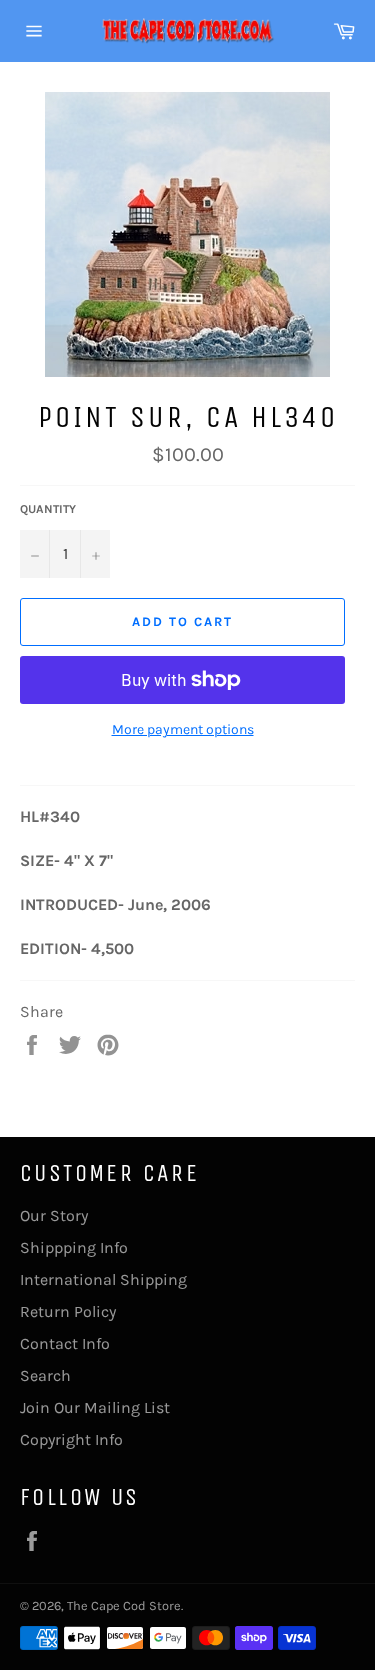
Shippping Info (74, 1247)
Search (45, 1375)
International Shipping (103, 1279)
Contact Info (65, 1343)
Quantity (48, 509)
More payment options (183, 729)
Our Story (54, 1215)
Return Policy (68, 1311)
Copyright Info (71, 1439)
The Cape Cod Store (124, 1605)
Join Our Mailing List (95, 1407)
